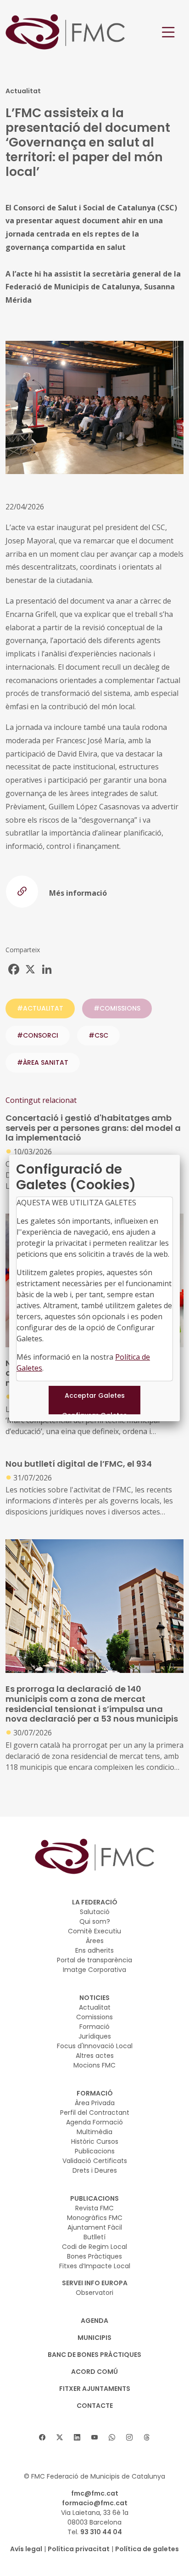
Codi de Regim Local (94, 2247)
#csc (98, 1035)
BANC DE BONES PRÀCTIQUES (94, 2355)
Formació (94, 2027)
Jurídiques (95, 2036)
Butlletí (94, 2237)
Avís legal (26, 2549)
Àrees (95, 1941)
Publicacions (95, 2151)
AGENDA (94, 2321)
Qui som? (95, 1921)
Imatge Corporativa (94, 1970)
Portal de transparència (94, 1960)
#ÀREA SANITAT (43, 1062)
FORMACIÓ (95, 2093)
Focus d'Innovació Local (95, 2046)
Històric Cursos (95, 2141)
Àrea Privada (95, 2103)
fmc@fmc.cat (95, 2493)
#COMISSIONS (117, 1008)
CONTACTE (95, 2406)
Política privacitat (79, 2549)
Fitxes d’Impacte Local (95, 2266)
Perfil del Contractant (95, 2113)
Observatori (94, 2293)
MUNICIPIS (94, 2338)
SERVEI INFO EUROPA (95, 2283)
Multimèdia (94, 2132)
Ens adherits (94, 1950)
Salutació (95, 1912)
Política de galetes (147, 2549)
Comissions (94, 2017)
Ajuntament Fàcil (95, 2227)
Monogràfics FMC (95, 2218)
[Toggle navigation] (168, 32)
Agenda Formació (94, 2122)
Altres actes (95, 2056)
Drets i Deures (95, 2170)
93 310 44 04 (101, 2532)
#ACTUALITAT (40, 1008)
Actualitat (95, 2007)
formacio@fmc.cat (95, 2503)
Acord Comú (94, 2372)
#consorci (38, 1035)
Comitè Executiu (94, 1931)
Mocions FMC (94, 2065)
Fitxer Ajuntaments (95, 2389)
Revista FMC (94, 2208)
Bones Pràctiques (94, 2256)
